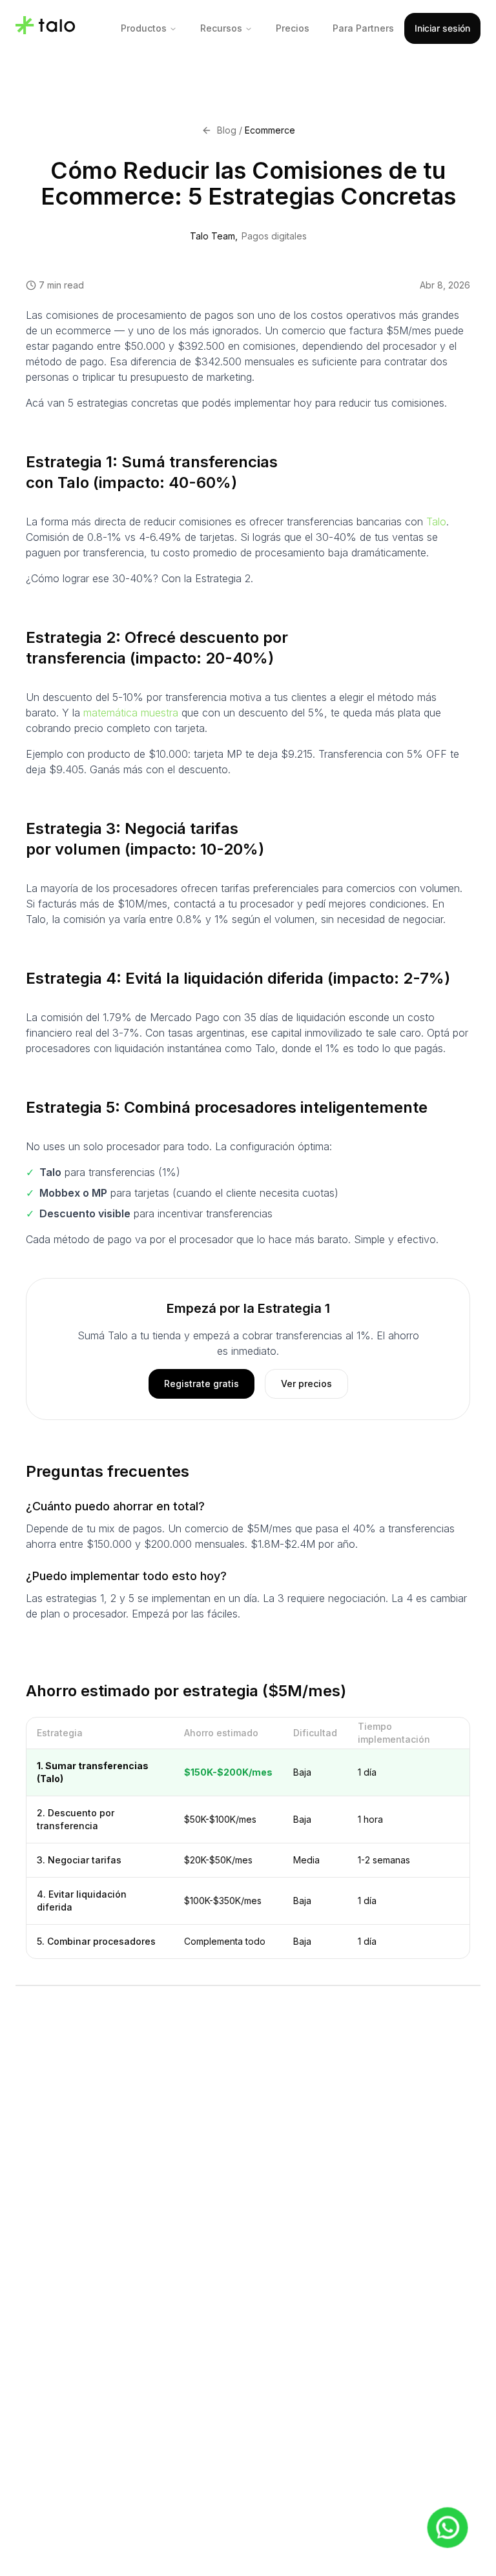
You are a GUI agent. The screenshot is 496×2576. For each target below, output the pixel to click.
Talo (436, 522)
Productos (144, 28)
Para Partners (363, 28)
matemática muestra (131, 713)
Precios (293, 28)
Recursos (221, 28)
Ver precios (306, 1384)
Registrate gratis (201, 1384)
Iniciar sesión (442, 28)
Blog (227, 130)
